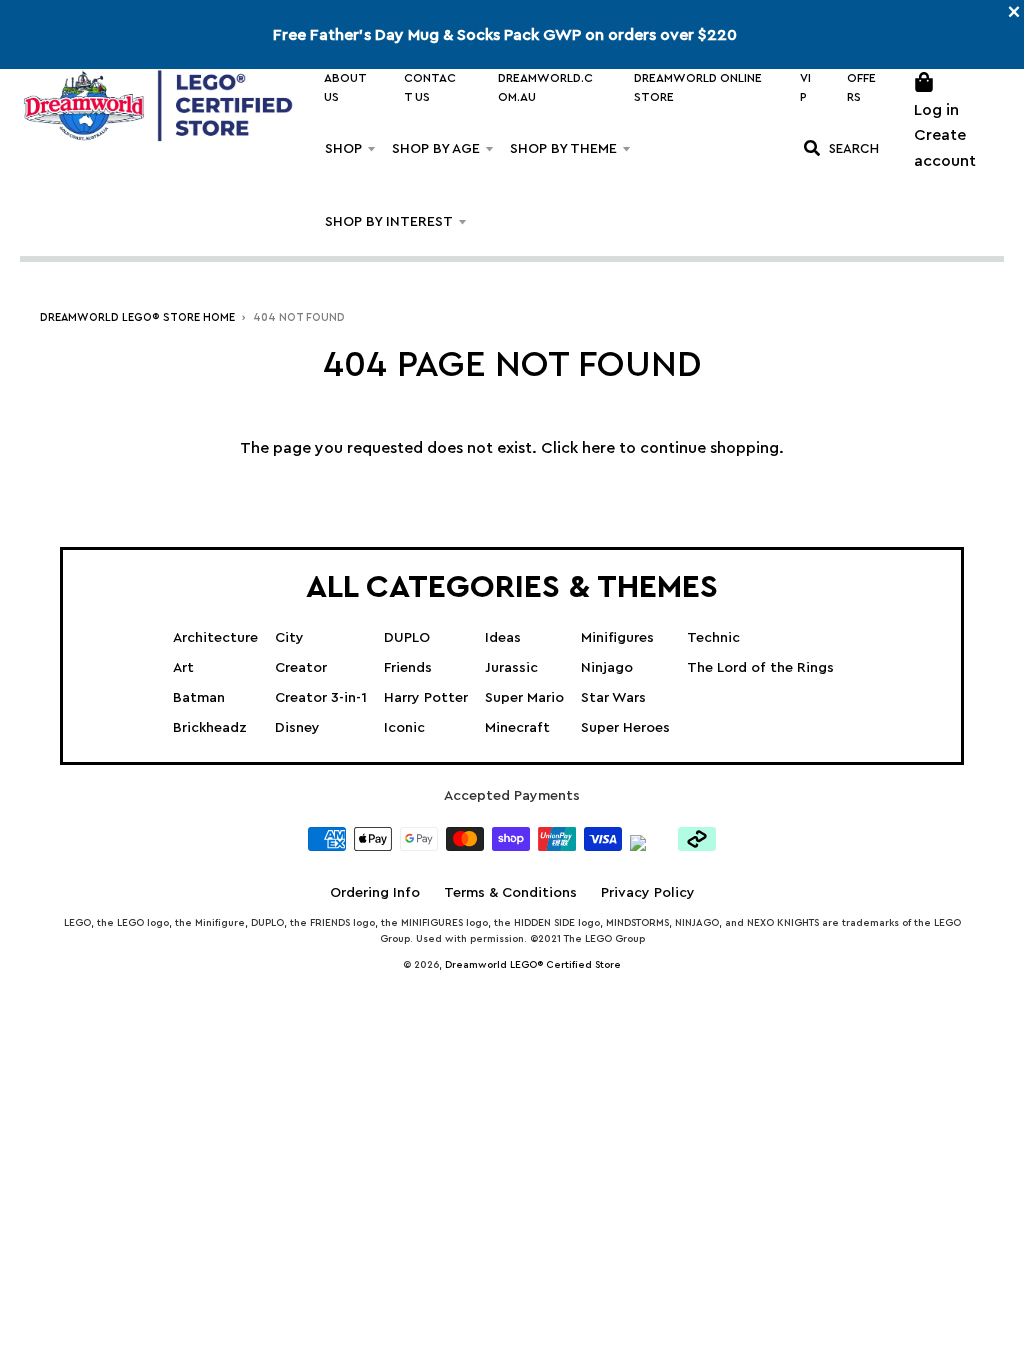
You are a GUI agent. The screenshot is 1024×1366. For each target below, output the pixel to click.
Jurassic (511, 668)
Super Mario (524, 698)
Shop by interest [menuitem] (389, 222)
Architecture (215, 638)
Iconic (404, 728)
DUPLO (407, 638)
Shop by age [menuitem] (436, 149)
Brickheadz (210, 728)
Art (183, 668)
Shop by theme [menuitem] (563, 149)
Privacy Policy (648, 893)
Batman (199, 698)
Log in (936, 110)
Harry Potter (426, 698)
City (289, 638)
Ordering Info (375, 893)
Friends (408, 668)
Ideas (503, 638)
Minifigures (617, 638)
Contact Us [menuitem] (430, 87)
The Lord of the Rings (760, 668)
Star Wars (613, 698)
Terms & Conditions (510, 893)
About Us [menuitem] (345, 87)
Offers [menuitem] (861, 87)
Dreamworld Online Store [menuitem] (698, 87)
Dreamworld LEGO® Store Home (137, 317)
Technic (713, 638)
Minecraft (517, 728)
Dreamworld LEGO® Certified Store (533, 965)
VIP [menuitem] (805, 87)
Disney (297, 728)
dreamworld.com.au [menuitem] (545, 87)
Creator (301, 668)
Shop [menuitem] (343, 149)
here (598, 448)
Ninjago (607, 668)
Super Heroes (625, 728)
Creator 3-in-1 (321, 698)
